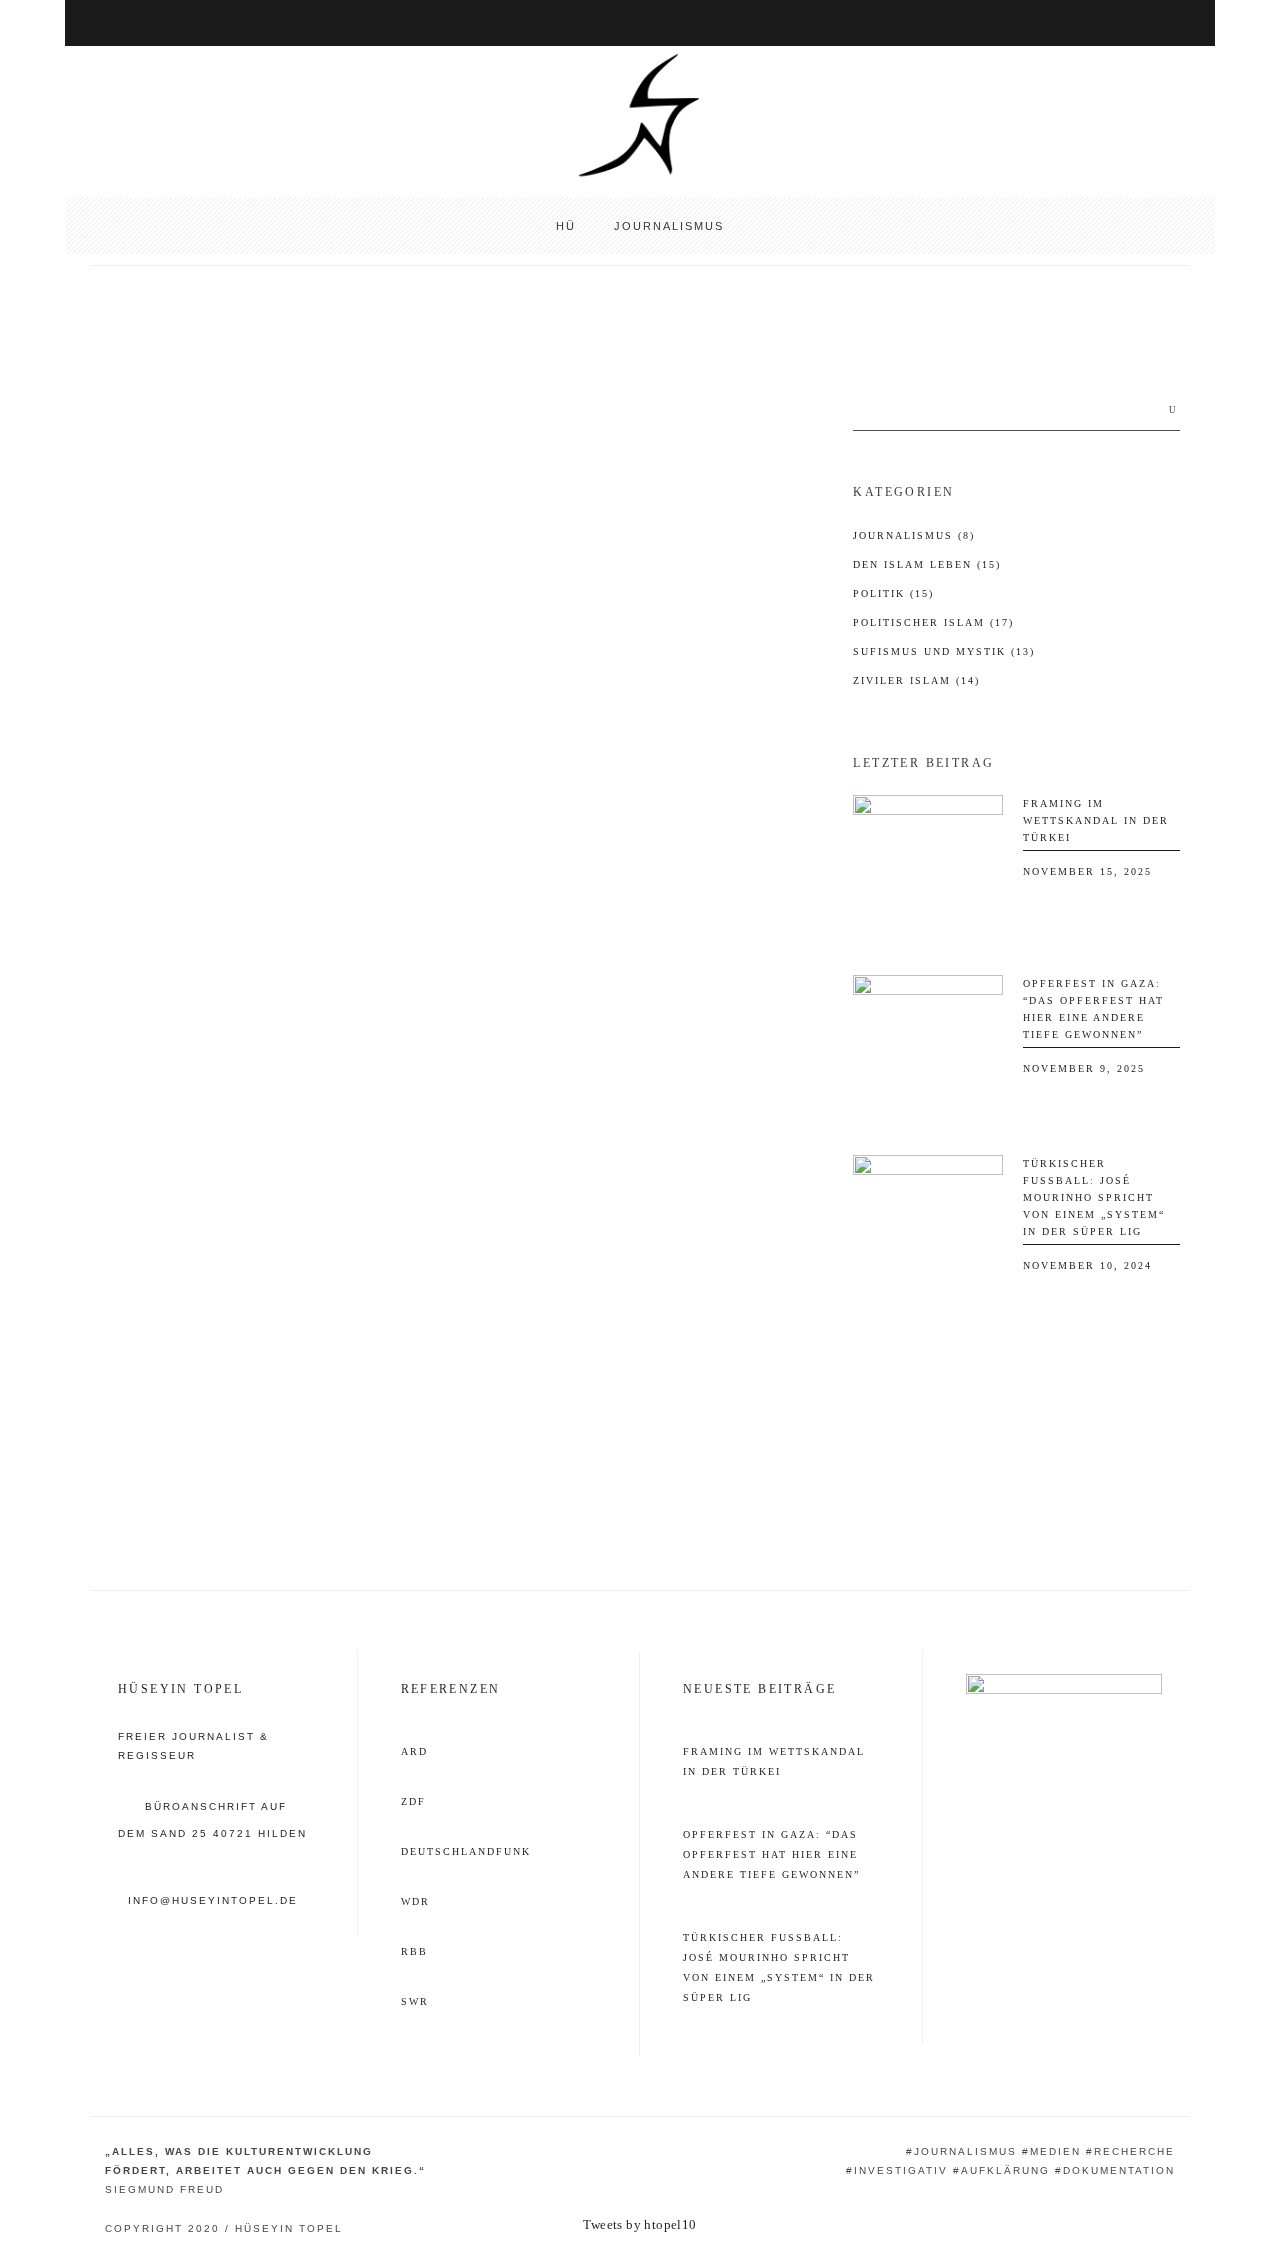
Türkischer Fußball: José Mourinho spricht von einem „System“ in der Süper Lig (1094, 1197)
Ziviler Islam (916, 680)
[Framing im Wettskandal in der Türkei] (928, 870)
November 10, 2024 (1087, 1265)
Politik (893, 593)
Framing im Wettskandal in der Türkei (1096, 820)
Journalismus (914, 535)
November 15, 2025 (1087, 871)
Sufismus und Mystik (172, 389)
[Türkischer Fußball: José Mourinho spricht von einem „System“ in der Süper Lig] (928, 1230)
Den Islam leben (927, 564)
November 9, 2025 (1084, 1068)
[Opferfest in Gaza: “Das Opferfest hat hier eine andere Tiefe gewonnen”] (928, 1050)
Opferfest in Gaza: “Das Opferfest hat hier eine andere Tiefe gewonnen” (771, 1854)
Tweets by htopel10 (639, 2224)
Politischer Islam (933, 622)
